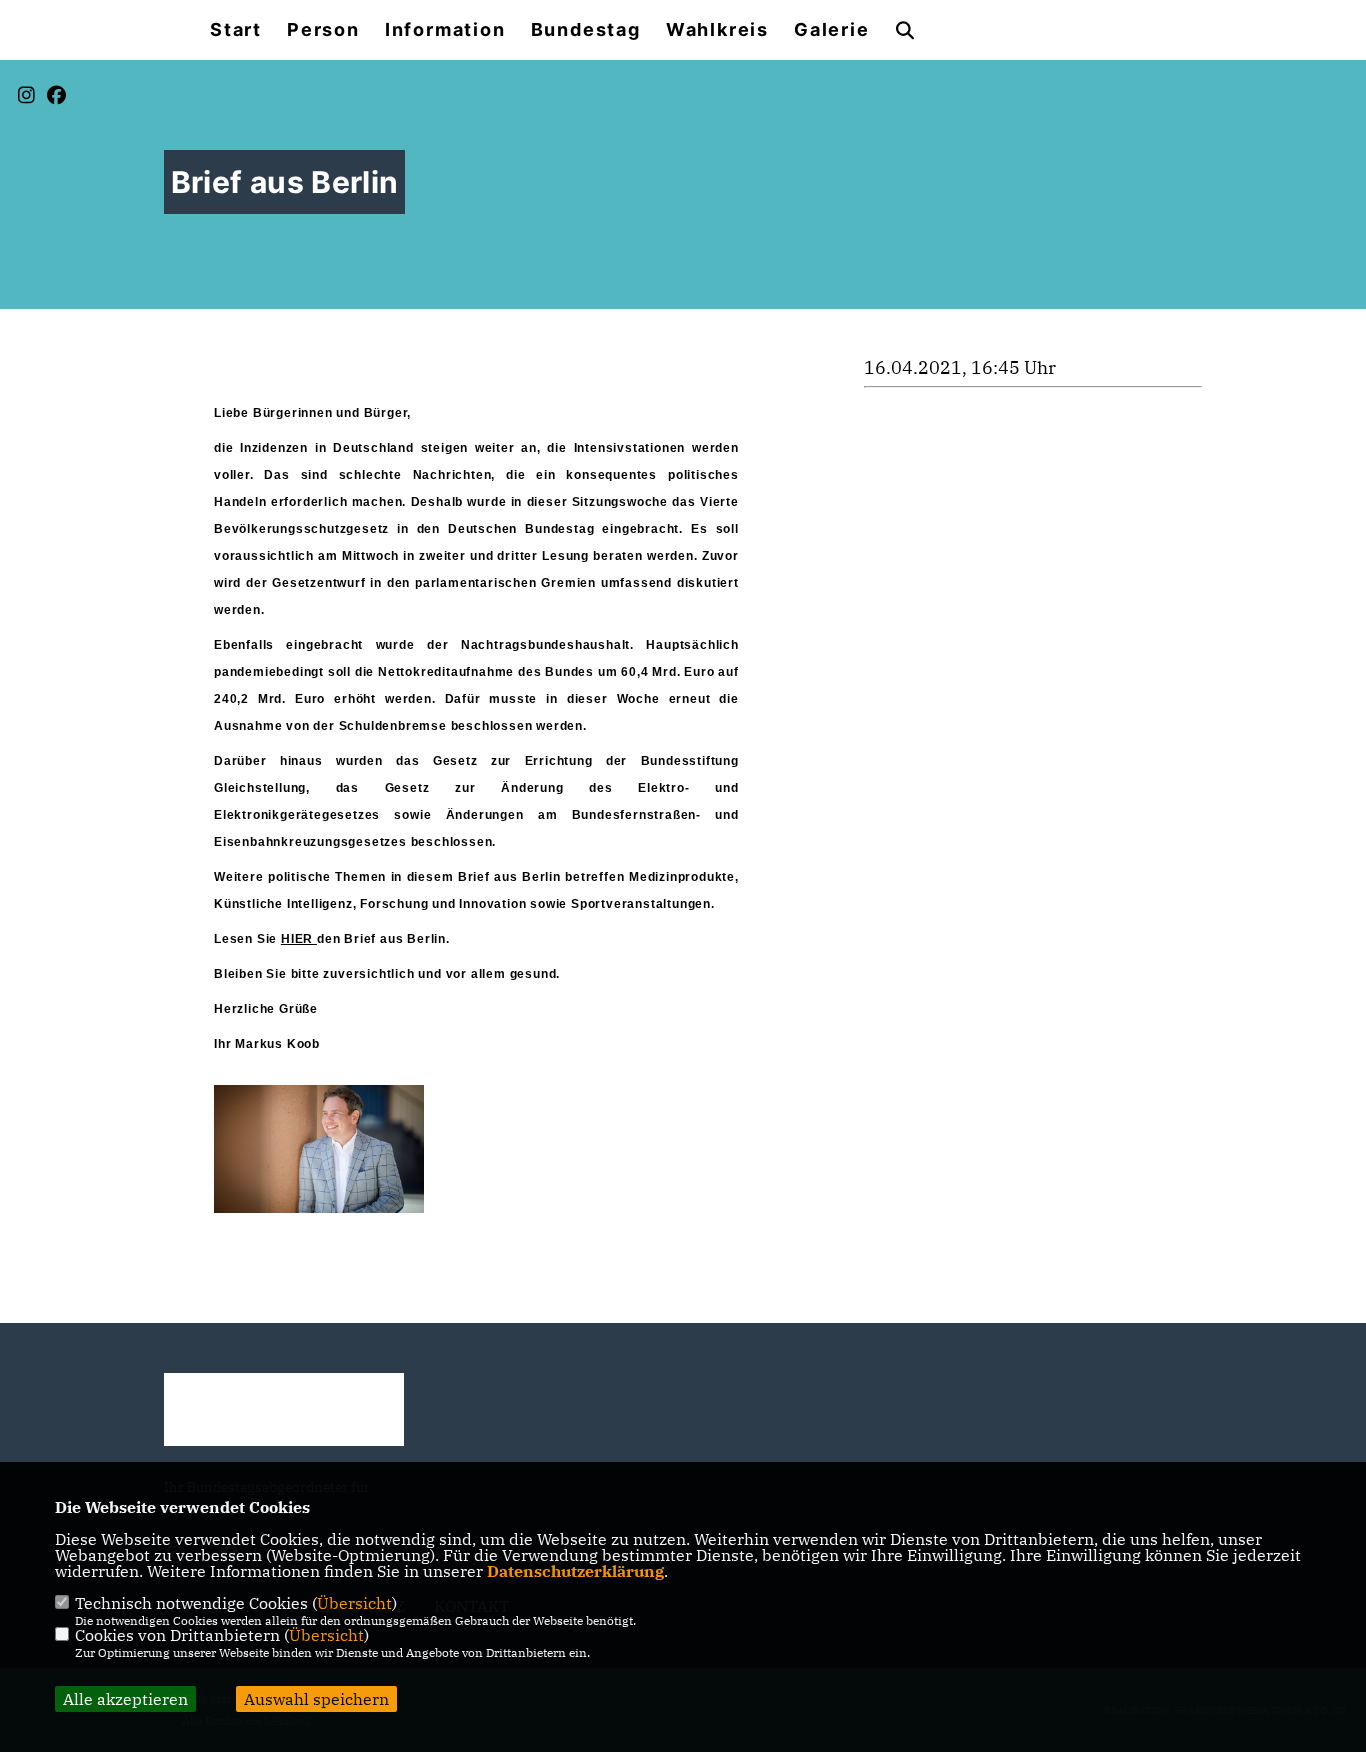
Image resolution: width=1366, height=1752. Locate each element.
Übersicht (354, 1603)
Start (236, 30)
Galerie (832, 30)
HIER (299, 939)
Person (323, 30)
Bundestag (586, 30)
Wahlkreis (717, 30)
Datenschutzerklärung (575, 1571)
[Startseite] (284, 1409)
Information (445, 30)
